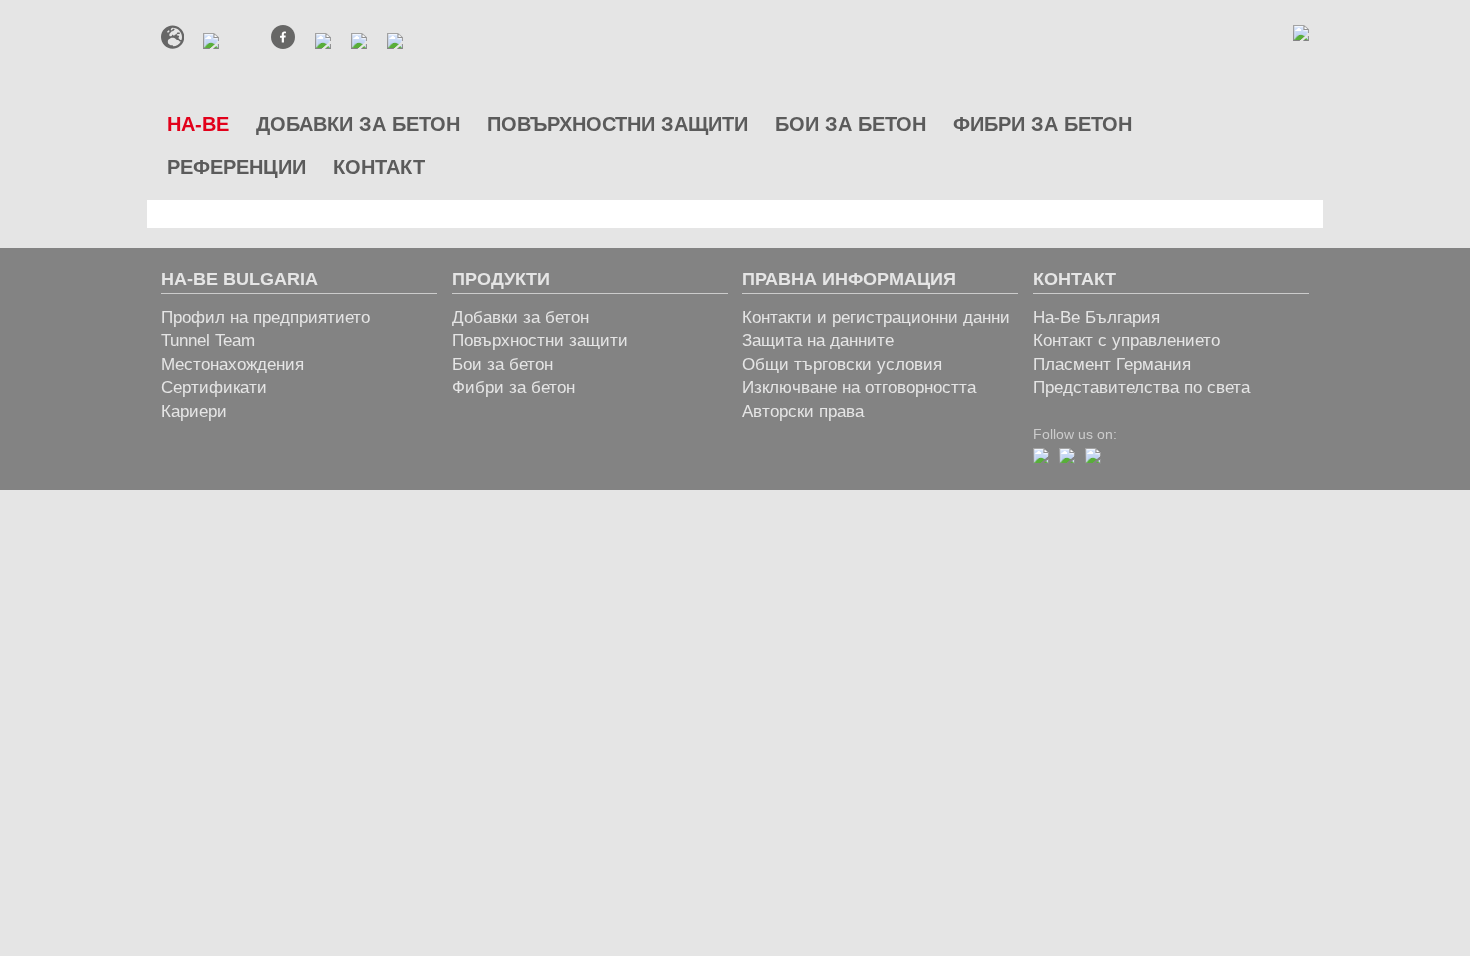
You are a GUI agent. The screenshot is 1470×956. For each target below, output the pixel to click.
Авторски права (803, 411)
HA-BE (198, 124)
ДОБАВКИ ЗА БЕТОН (358, 124)
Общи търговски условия (842, 364)
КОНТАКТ (379, 167)
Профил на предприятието (265, 317)
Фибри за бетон (513, 387)
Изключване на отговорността (859, 387)
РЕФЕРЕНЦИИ (236, 167)
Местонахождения (232, 364)
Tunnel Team (208, 340)
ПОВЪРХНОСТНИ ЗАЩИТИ (617, 124)
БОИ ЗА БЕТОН (850, 124)
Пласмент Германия (1112, 364)
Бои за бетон (502, 364)
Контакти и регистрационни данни (876, 317)
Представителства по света (1141, 387)
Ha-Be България (1096, 317)
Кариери (194, 411)
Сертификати (214, 387)
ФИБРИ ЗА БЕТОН (1042, 124)
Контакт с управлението (1126, 340)
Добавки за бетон (520, 317)
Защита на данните (818, 340)
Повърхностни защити (540, 340)
